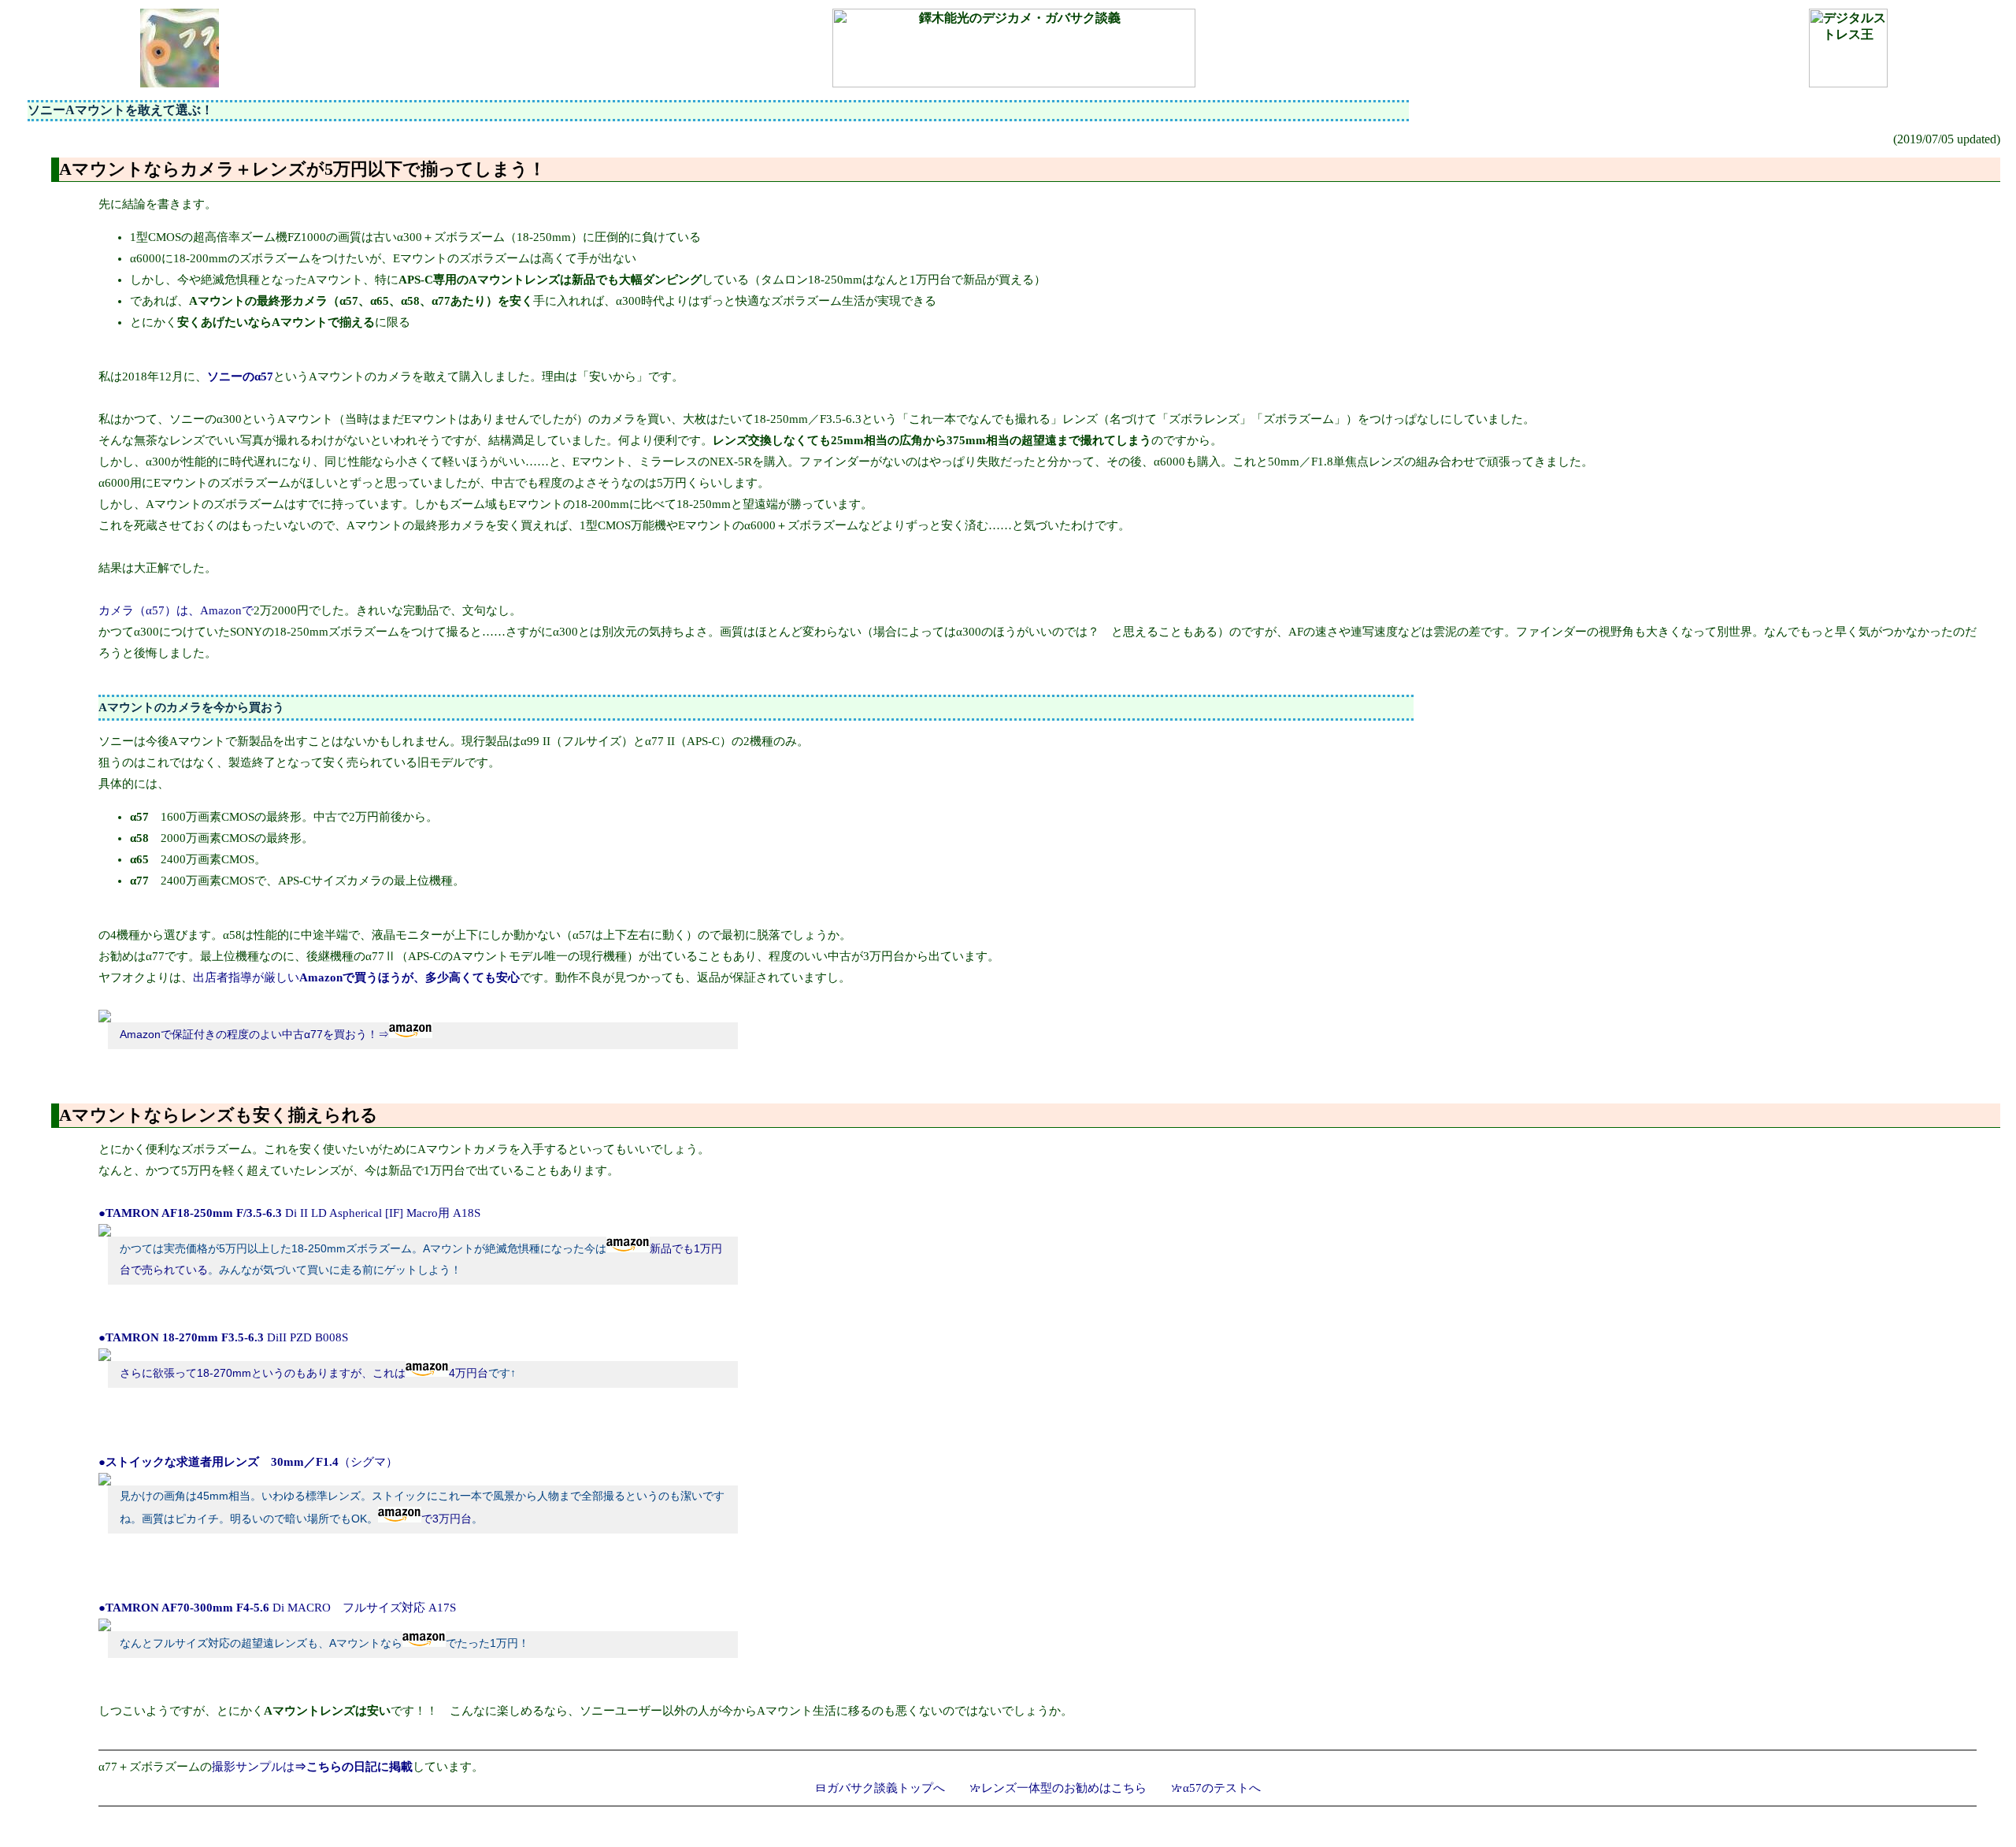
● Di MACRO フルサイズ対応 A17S (277, 1608)
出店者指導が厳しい (356, 977)
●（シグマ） (248, 1462)
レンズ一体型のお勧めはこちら (1064, 1788)
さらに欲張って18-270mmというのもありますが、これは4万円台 (304, 1373)
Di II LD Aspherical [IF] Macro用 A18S (289, 1213)
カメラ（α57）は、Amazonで (176, 610)
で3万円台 (447, 1519)
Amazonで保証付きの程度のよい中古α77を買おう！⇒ (254, 1035)
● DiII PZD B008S (223, 1337)
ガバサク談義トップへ (886, 1788)
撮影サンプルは (312, 1767)
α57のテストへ (1222, 1788)
